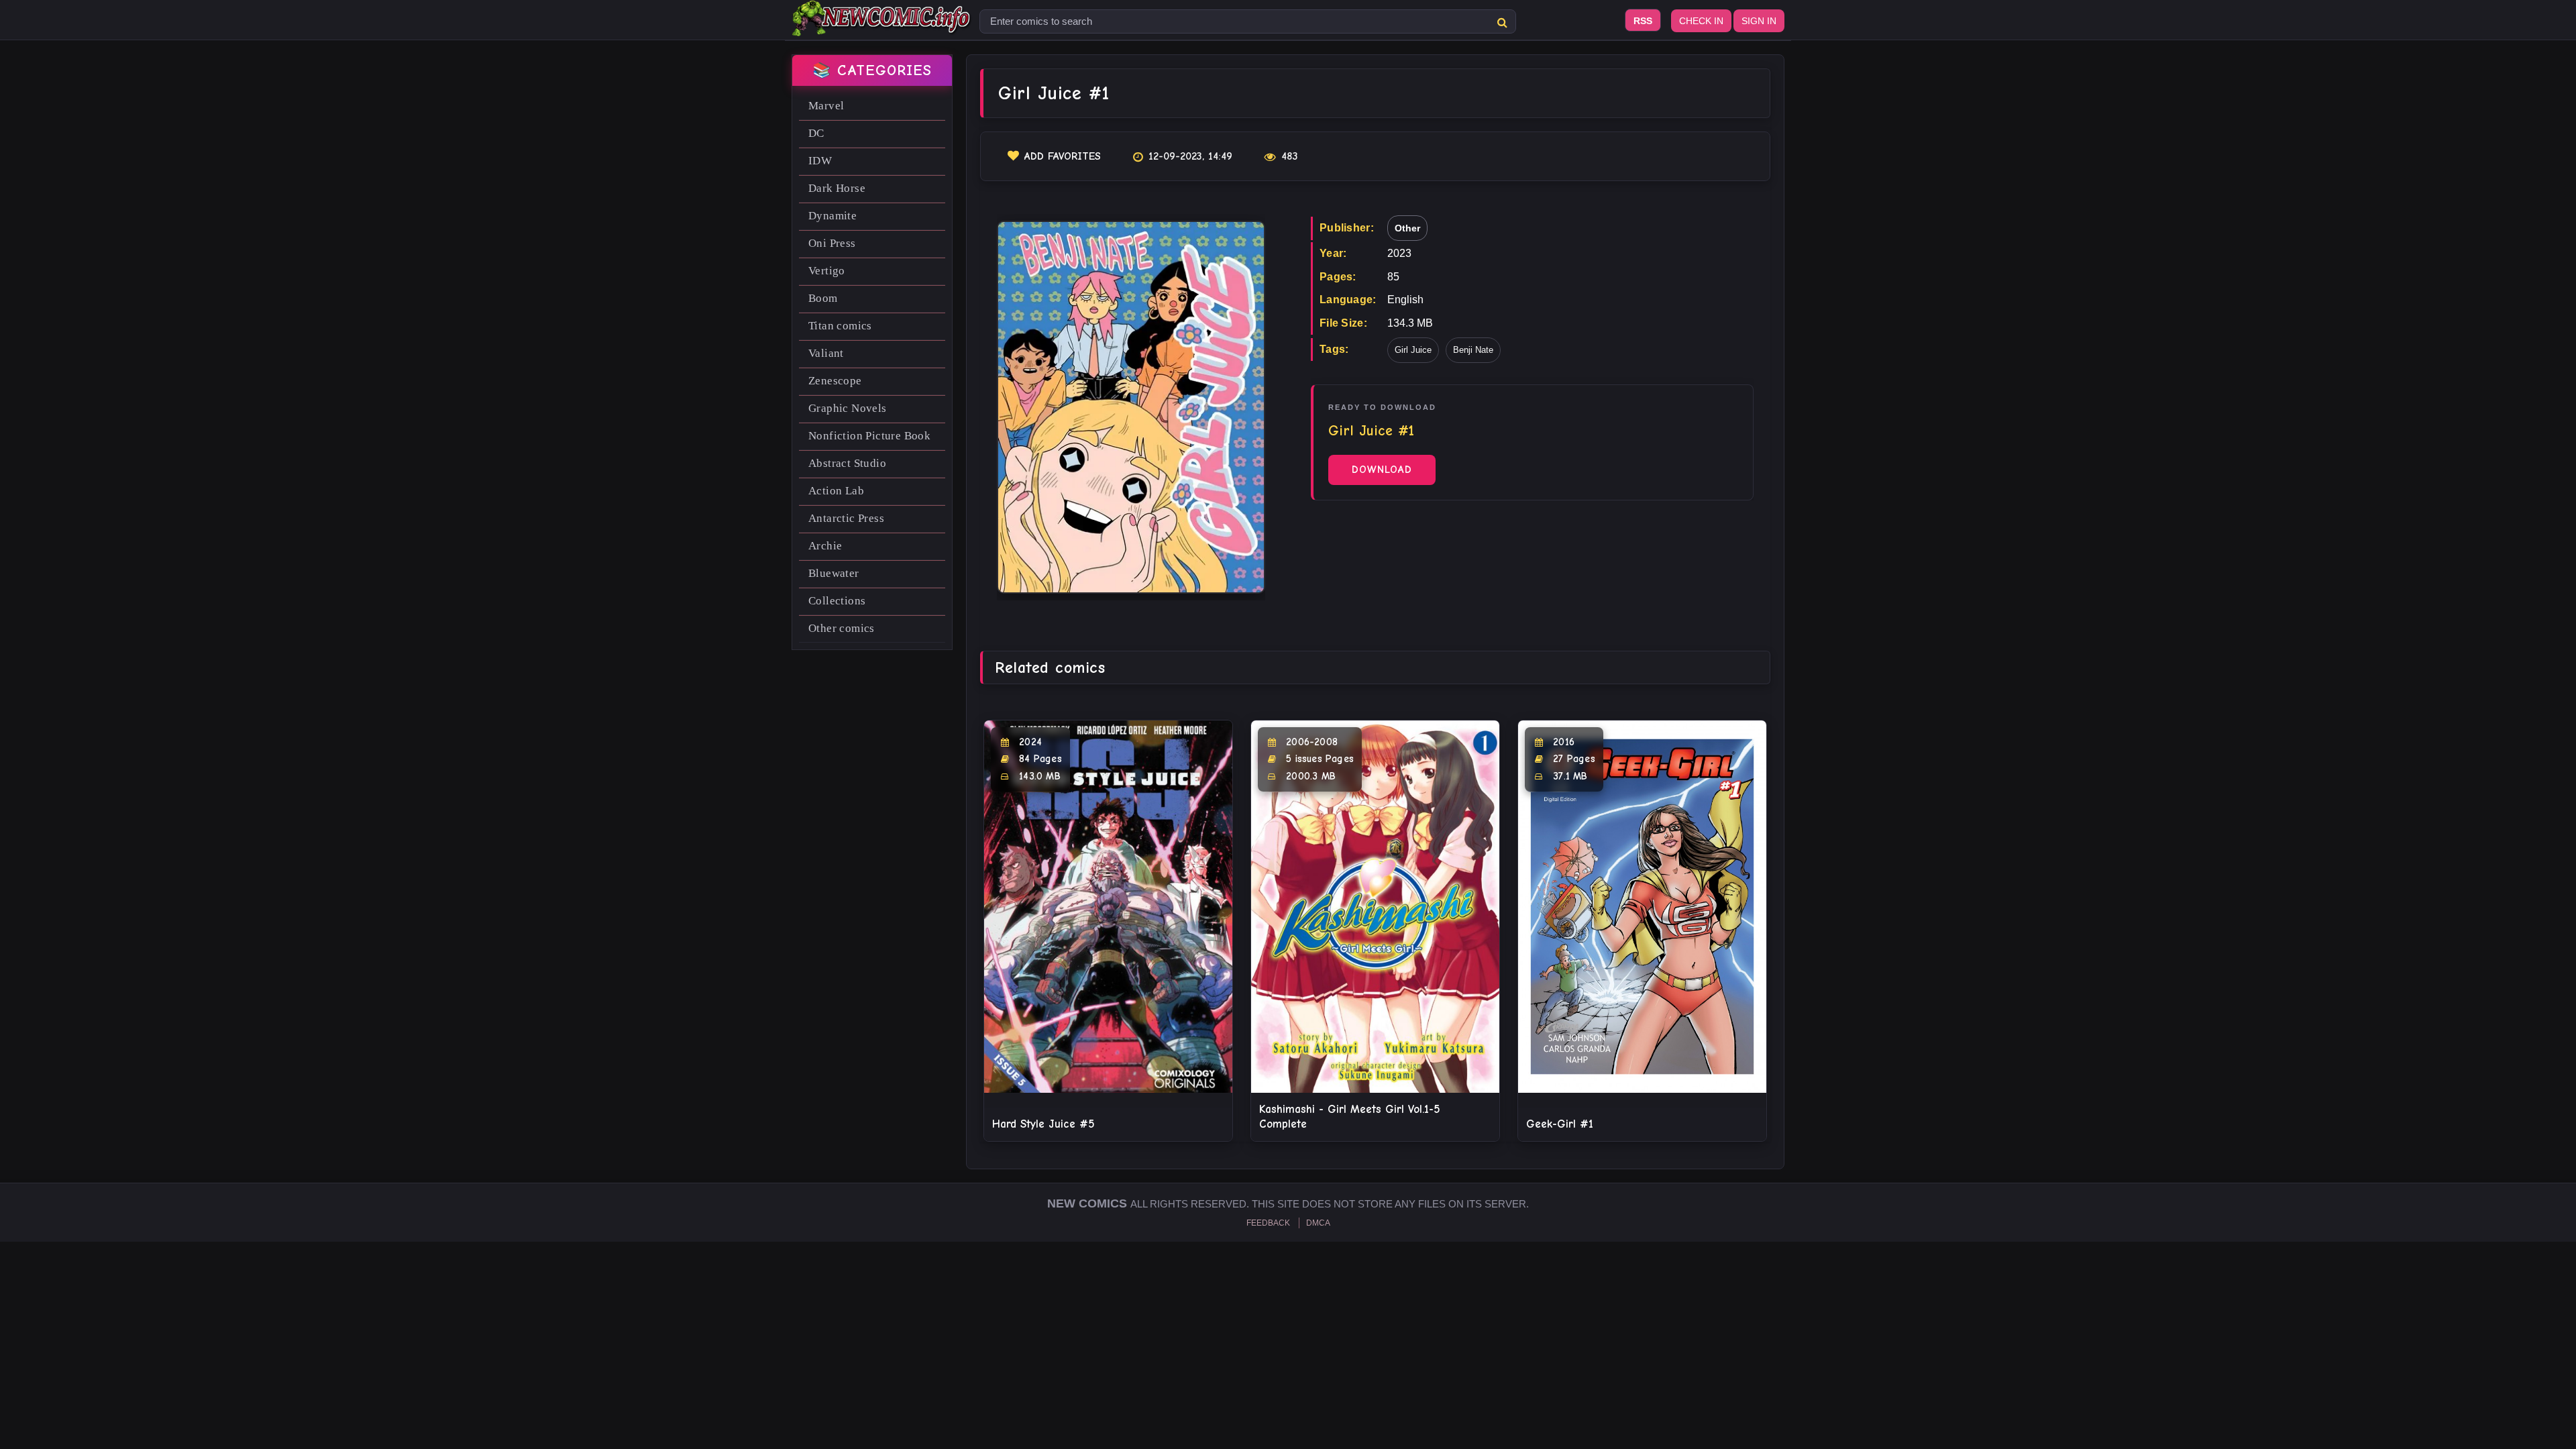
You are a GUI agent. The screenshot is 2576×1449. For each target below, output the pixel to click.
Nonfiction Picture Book (869, 436)
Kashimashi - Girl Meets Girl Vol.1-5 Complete (1350, 1117)
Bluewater (834, 573)
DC (816, 133)
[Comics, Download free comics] (882, 27)
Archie (825, 546)
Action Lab (836, 491)
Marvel (826, 106)
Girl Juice (1413, 350)
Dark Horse (837, 188)
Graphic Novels (848, 408)
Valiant (826, 353)
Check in (1701, 21)
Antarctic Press (846, 518)
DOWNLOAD (1382, 470)
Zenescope (835, 381)
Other (1407, 228)
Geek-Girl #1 (1560, 1124)
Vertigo (827, 271)
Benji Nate (1473, 350)
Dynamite (833, 216)
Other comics (842, 628)
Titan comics (840, 326)
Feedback (1268, 1223)
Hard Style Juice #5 (1043, 1124)
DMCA (1318, 1223)
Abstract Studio (847, 463)
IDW (820, 161)
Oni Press (832, 243)
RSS (1643, 21)
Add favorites (1063, 156)
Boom (823, 298)
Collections (837, 601)
